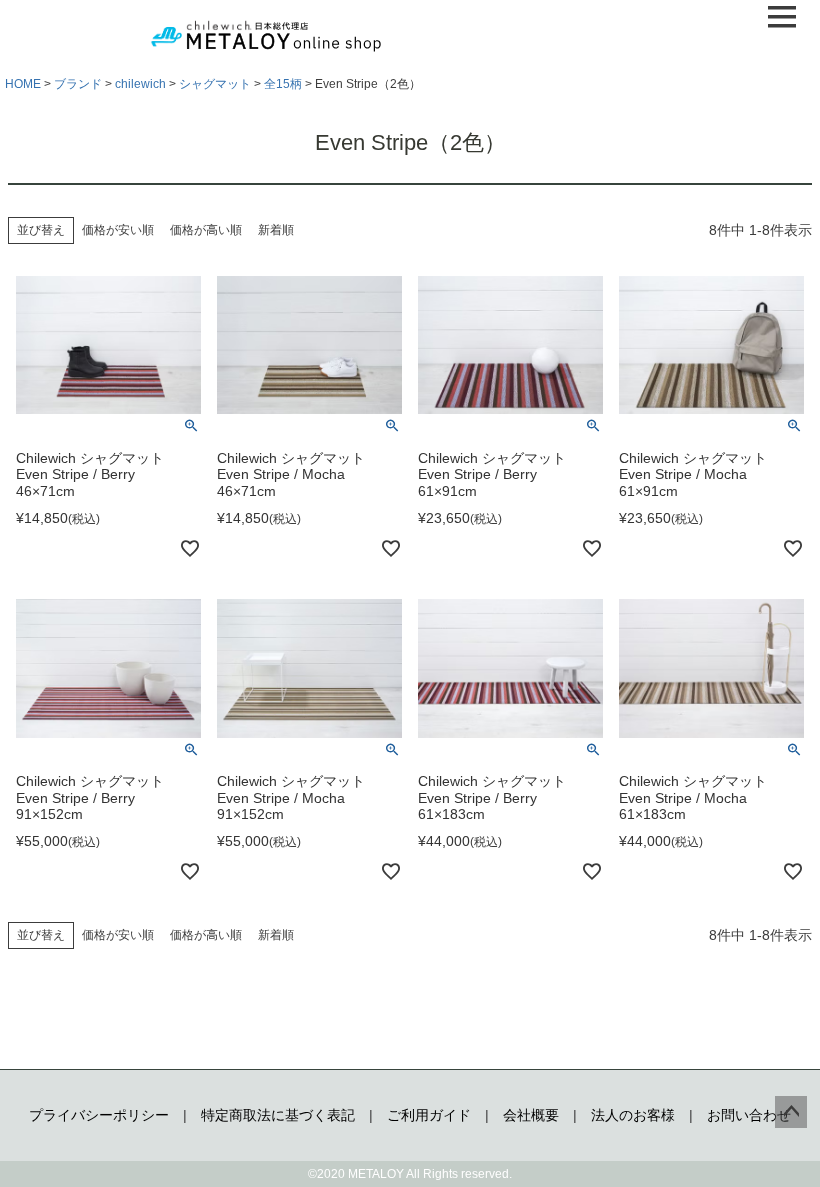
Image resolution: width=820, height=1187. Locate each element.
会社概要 (531, 1115)
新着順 (276, 230)
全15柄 (283, 84)
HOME (23, 84)
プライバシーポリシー (99, 1115)
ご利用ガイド (429, 1115)
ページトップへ (791, 1112)
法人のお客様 (633, 1115)
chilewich (140, 84)
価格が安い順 (118, 230)
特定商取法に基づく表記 (278, 1115)
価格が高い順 (206, 230)
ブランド (78, 84)
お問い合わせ (749, 1115)
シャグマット (215, 84)
